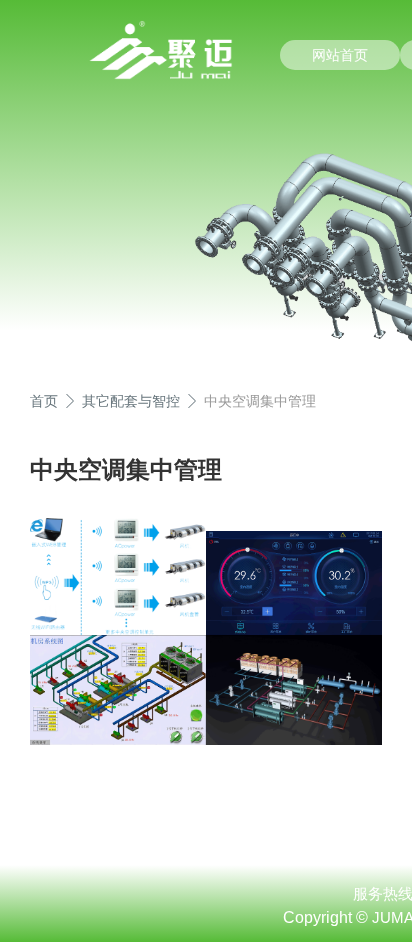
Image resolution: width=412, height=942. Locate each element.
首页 (44, 401)
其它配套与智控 (131, 401)
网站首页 (340, 55)
